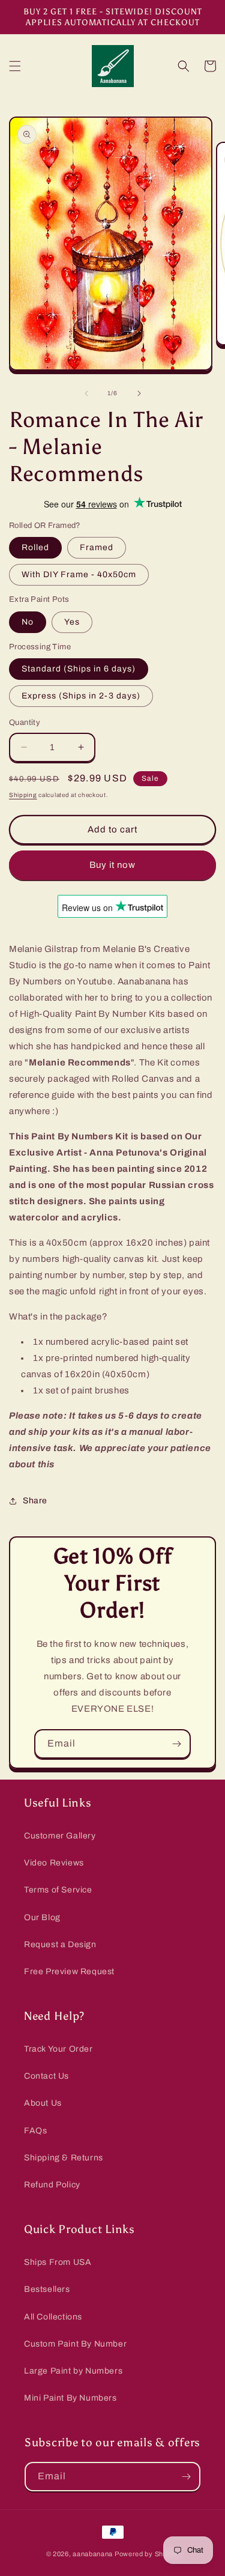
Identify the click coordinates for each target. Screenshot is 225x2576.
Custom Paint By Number (75, 2344)
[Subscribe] (176, 1744)
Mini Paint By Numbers (70, 2398)
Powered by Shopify (147, 2554)
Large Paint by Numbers (73, 2371)
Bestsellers (47, 2289)
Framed (97, 547)
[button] (15, 66)
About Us (43, 2103)
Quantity (25, 723)
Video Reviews (54, 1863)
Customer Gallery (60, 1836)
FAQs (35, 2131)
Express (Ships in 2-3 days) (81, 696)
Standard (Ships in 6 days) (79, 669)
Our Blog (42, 1917)
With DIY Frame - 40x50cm (79, 574)
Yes (72, 622)
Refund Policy (52, 2185)
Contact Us (46, 2076)
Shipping (23, 795)
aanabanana (93, 2554)
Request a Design (60, 1944)
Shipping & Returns (64, 2158)
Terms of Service (58, 1890)
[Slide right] (139, 393)
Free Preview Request (69, 1971)
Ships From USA (58, 2262)
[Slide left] (86, 393)
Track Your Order (58, 2049)
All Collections (53, 2317)
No (28, 622)
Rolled (35, 547)
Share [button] (35, 1501)
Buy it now (112, 865)
